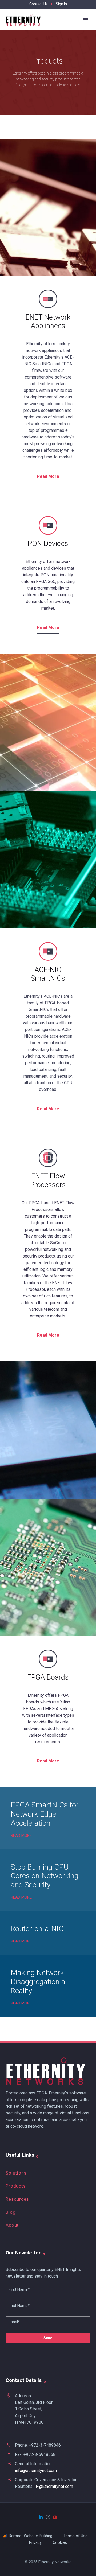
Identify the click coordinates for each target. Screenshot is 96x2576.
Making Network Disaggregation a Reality (38, 1982)
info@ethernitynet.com (36, 2470)
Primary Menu (86, 20)
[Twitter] (48, 2517)
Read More (48, 476)
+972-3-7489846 (45, 2445)
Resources (17, 2199)
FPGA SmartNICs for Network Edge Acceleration (45, 1814)
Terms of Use (75, 2536)
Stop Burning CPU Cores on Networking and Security (45, 1876)
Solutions (16, 2173)
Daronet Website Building (31, 2536)
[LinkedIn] (41, 2517)
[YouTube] (55, 2517)
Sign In (61, 4)
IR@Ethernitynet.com (54, 2486)
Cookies (60, 2543)
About (12, 2225)
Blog (11, 2212)
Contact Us (39, 4)
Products (16, 2186)
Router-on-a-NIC (37, 1929)
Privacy (35, 2543)
